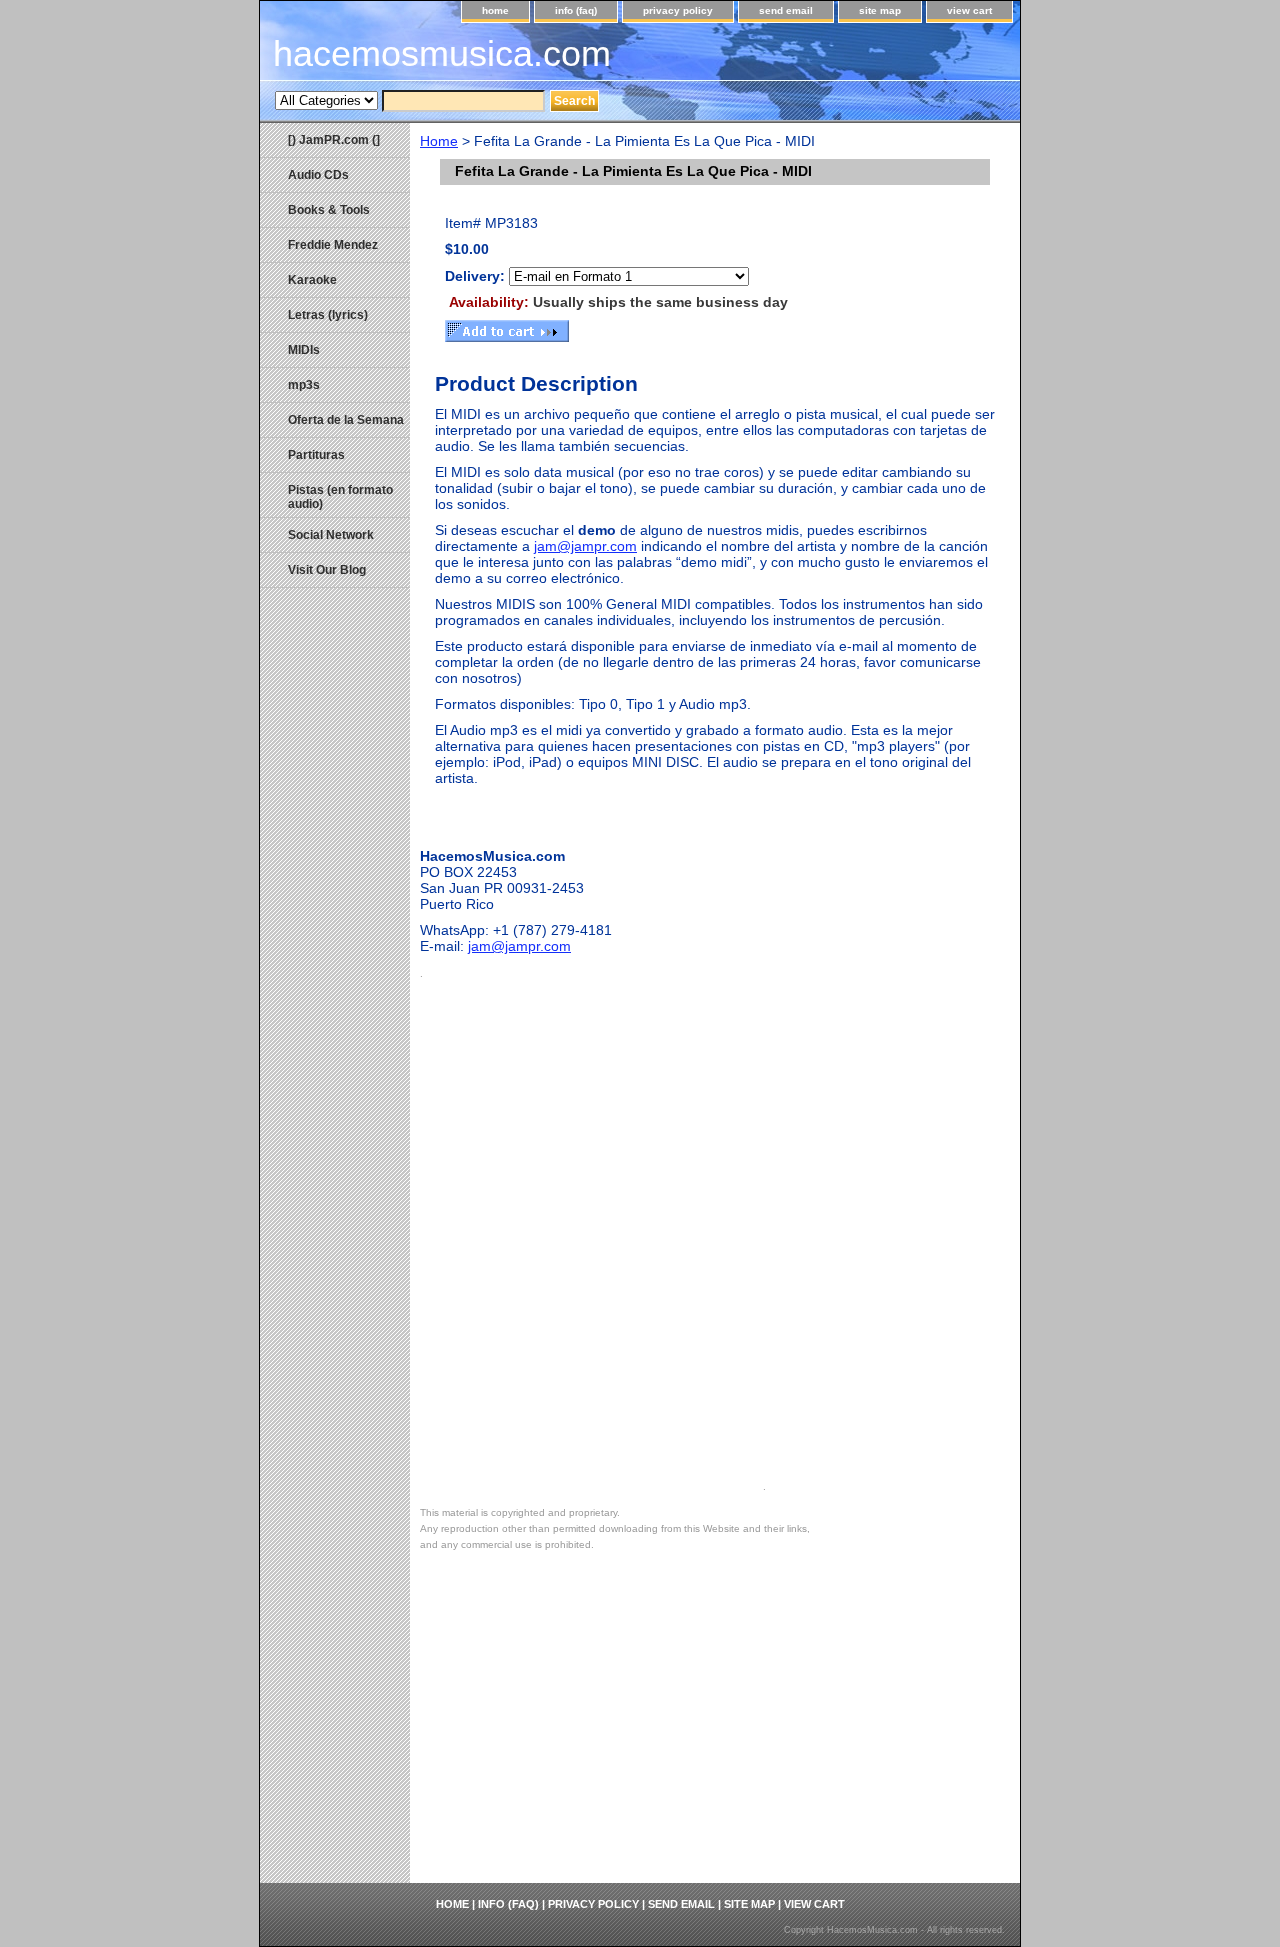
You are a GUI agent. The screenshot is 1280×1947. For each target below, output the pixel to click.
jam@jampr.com (585, 546)
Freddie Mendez (333, 245)
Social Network (331, 535)
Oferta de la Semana (346, 420)
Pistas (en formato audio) (340, 497)
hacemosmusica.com (442, 53)
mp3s (304, 385)
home (495, 10)
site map (880, 10)
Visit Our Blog (327, 570)
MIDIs (304, 350)
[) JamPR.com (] (334, 140)
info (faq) (576, 10)
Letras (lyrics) (328, 315)
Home (439, 141)
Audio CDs (318, 175)
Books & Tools (329, 210)
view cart (969, 10)
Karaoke (312, 280)
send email (786, 10)
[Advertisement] (715, 1733)
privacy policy (678, 10)
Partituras (316, 455)
